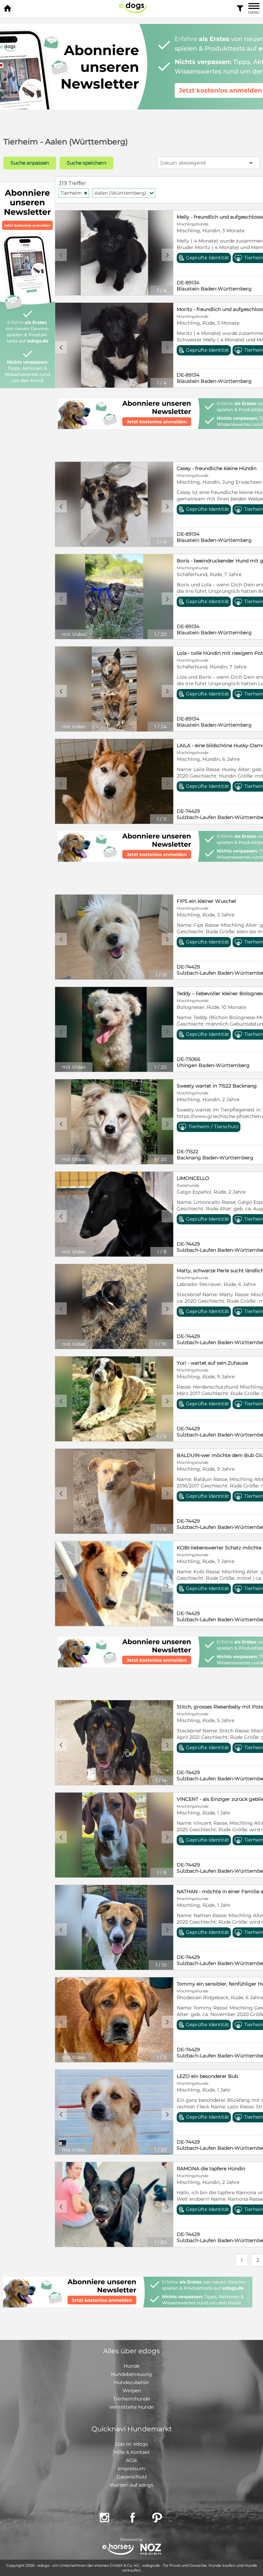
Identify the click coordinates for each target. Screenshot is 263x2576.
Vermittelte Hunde (131, 2407)
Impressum (131, 2469)
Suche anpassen (30, 163)
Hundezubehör (132, 2382)
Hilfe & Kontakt (132, 2452)
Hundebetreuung (131, 2374)
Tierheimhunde (131, 2399)
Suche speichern (86, 163)
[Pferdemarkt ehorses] (118, 2550)
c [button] (61, 255)
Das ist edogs (132, 2444)
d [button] (167, 255)
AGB (131, 2460)
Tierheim (74, 193)
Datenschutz (132, 2477)
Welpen (132, 2391)
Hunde (131, 2366)
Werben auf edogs (131, 2485)
